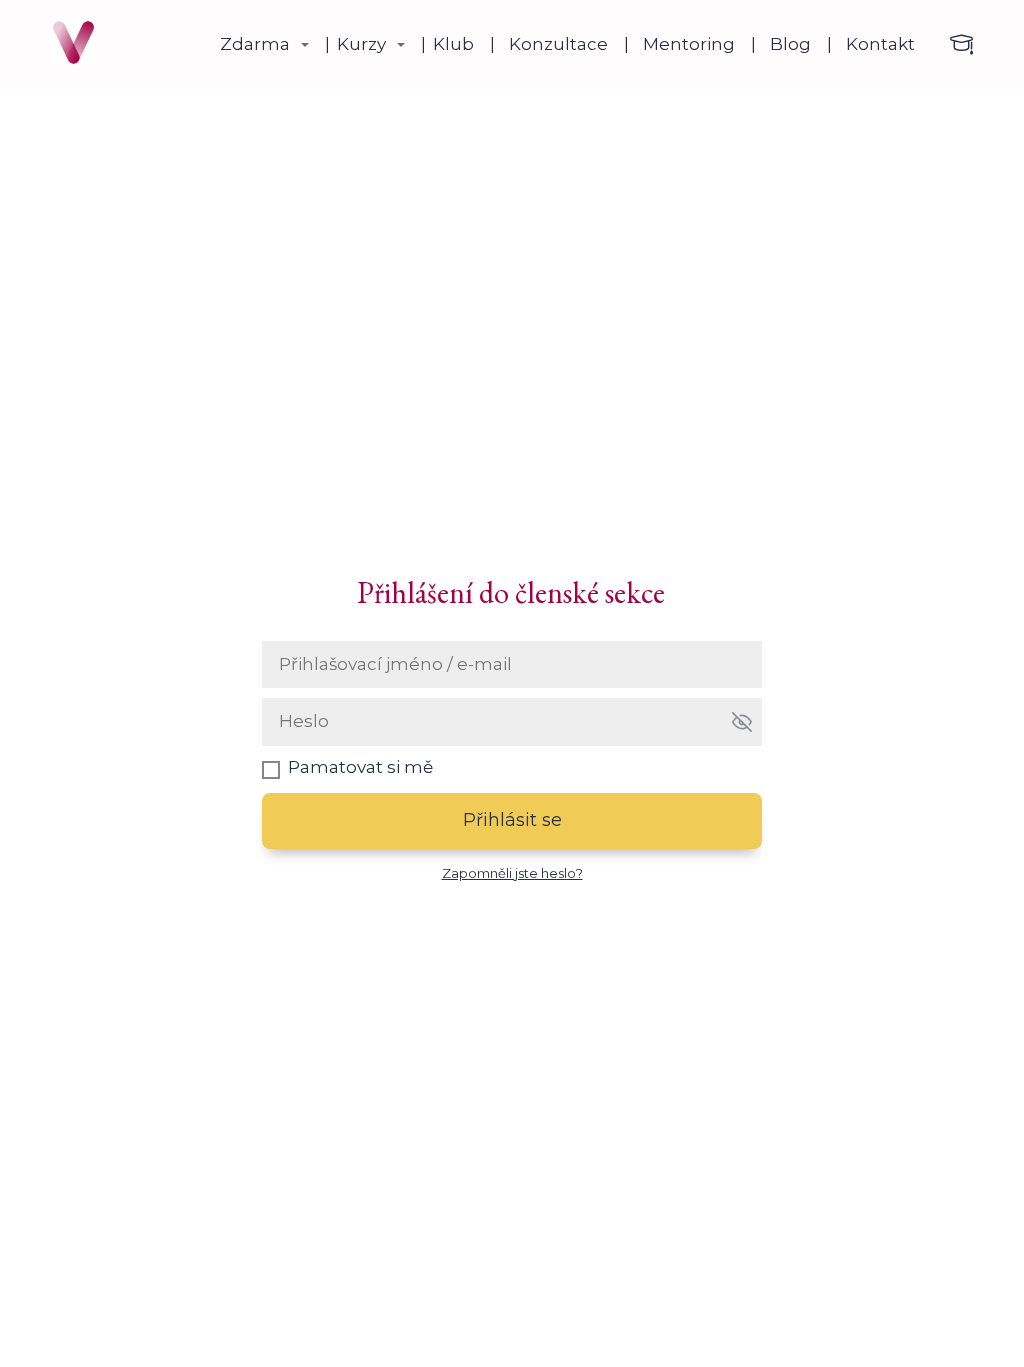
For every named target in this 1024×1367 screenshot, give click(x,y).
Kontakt (880, 44)
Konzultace (558, 44)
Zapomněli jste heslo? (512, 873)
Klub (453, 44)
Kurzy (361, 44)
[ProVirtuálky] (73, 44)
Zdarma (255, 44)
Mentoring (689, 44)
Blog (790, 44)
